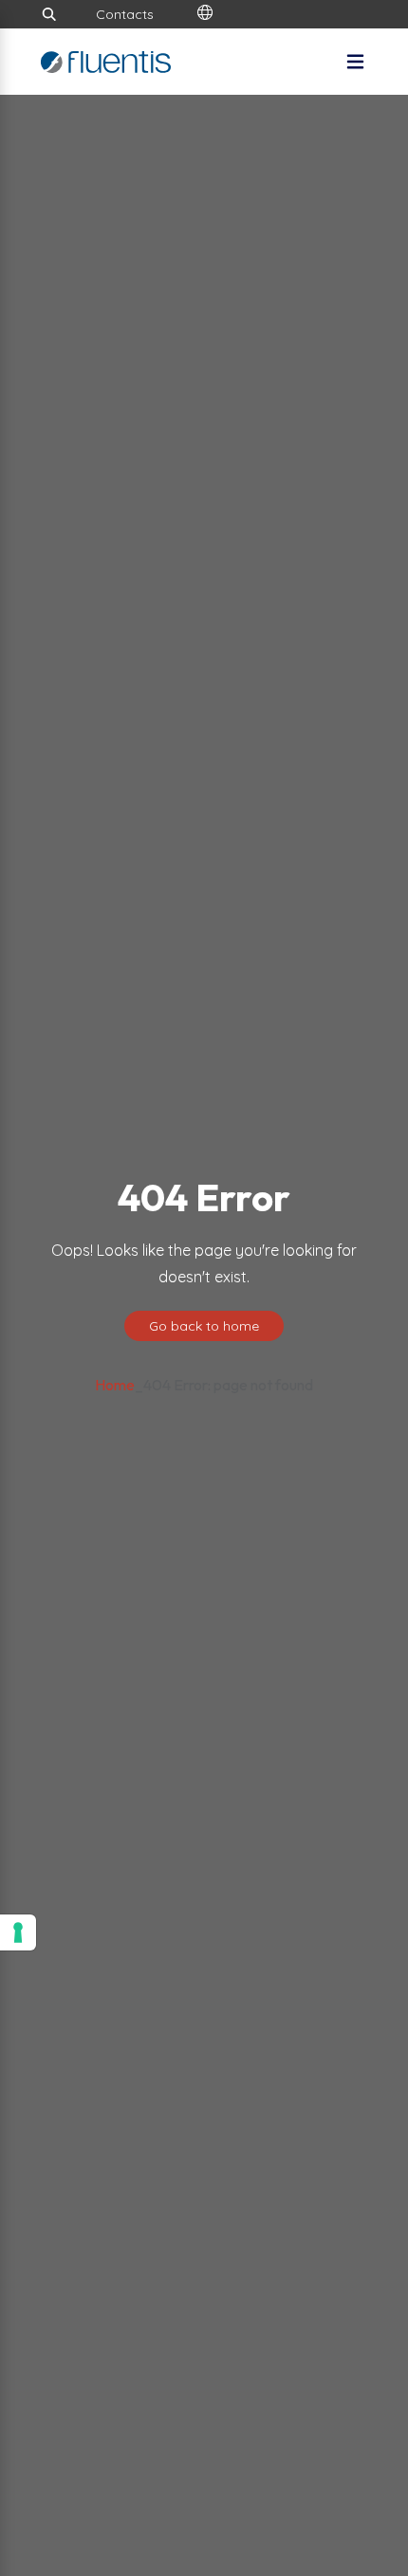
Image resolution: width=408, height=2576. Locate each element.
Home (115, 1385)
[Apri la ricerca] (49, 14)
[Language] (205, 14)
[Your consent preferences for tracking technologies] (18, 1932)
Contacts (125, 14)
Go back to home (204, 1326)
